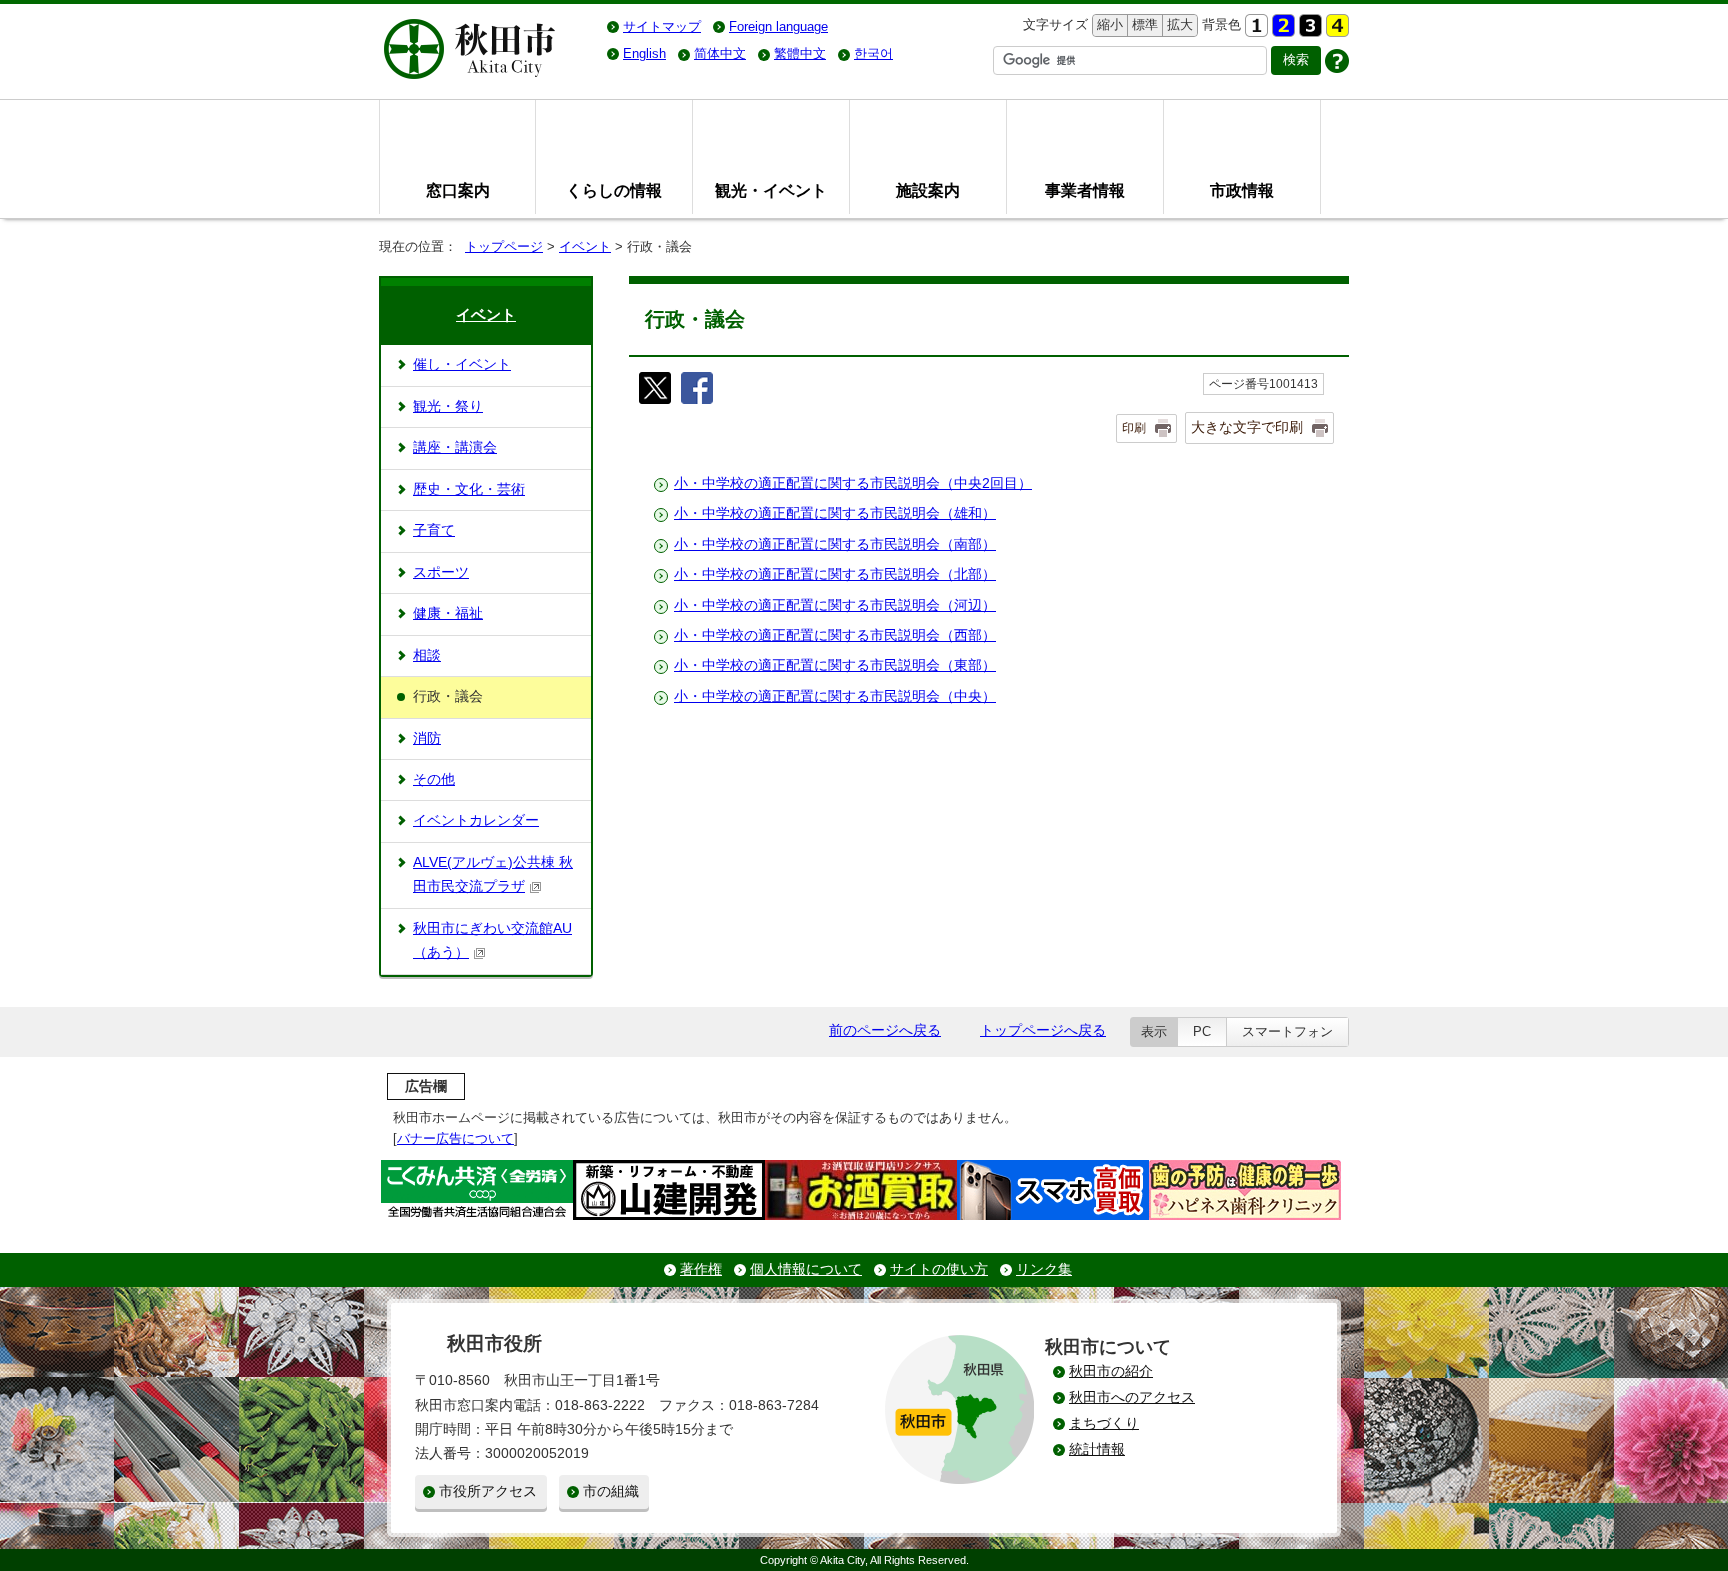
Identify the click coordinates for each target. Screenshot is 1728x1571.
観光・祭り (448, 406)
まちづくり (1104, 1423)
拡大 (1178, 24)
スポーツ (441, 572)
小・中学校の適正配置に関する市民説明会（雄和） (835, 513)
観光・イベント (771, 190)
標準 (1142, 24)
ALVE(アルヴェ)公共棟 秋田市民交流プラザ (493, 874)
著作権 (701, 1269)
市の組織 (611, 1491)
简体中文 (720, 53)
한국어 (873, 53)
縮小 (1108, 24)
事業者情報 (1085, 190)
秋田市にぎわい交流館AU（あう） (492, 940)
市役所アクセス (488, 1491)
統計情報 (1097, 1449)
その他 (434, 779)
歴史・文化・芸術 (469, 489)
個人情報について (806, 1269)
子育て (434, 530)
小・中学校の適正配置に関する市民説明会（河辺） (835, 605)
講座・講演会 (455, 447)
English (644, 53)
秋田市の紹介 (1111, 1371)
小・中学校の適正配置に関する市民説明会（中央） (835, 696)
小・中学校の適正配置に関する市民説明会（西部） (835, 635)
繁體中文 (800, 53)
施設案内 (928, 190)
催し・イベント (462, 364)
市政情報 (1242, 190)
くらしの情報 (614, 190)
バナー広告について (455, 1138)
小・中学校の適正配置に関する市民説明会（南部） (835, 544)
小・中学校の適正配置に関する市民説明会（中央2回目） (853, 483)
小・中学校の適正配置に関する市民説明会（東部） (835, 665)
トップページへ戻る (1043, 1030)
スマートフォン (1287, 1031)
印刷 (1134, 428)
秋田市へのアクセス (1132, 1397)
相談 (427, 655)
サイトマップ (662, 26)
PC (1202, 1031)
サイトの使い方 (939, 1269)
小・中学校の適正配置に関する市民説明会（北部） (835, 574)
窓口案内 (458, 190)
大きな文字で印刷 (1247, 427)
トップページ (504, 246)
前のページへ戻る (885, 1030)
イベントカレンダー (476, 820)
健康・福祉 (448, 613)
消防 (427, 738)
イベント (585, 246)
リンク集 (1044, 1269)
